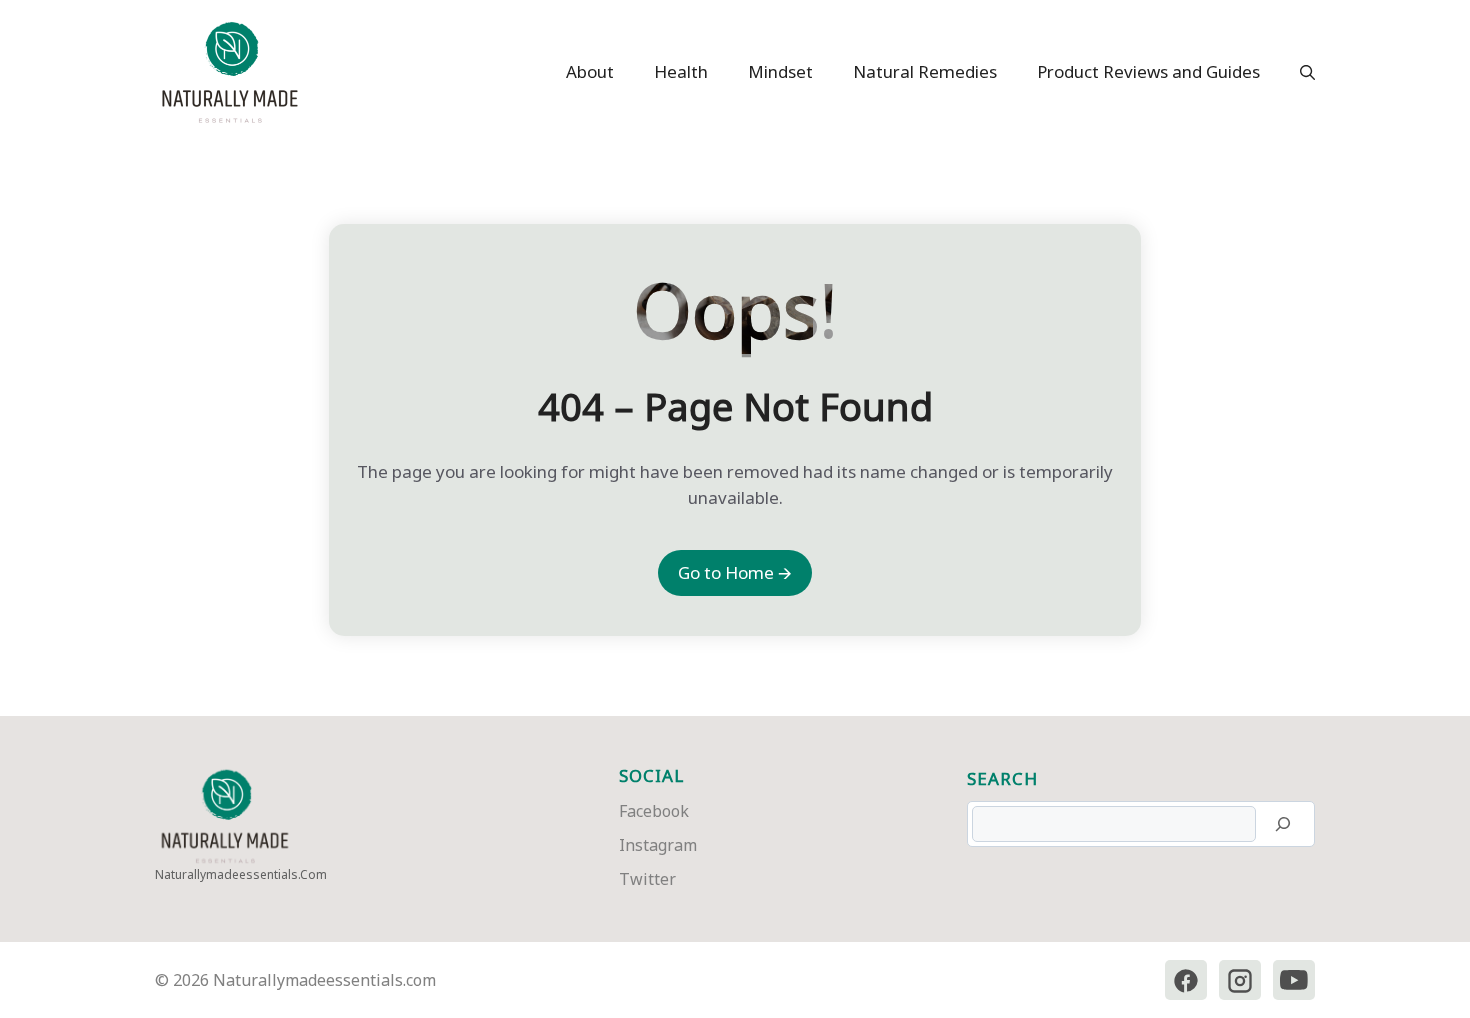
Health (681, 71)
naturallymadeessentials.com (241, 874)
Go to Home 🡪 (735, 572)
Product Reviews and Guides (1148, 71)
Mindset (780, 71)
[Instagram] (1240, 980)
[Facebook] (1186, 980)
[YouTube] (1294, 980)
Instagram (658, 845)
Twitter (647, 879)
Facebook (654, 811)
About (590, 71)
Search (1002, 778)
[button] (1297, 72)
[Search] (1283, 824)
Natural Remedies (925, 71)
